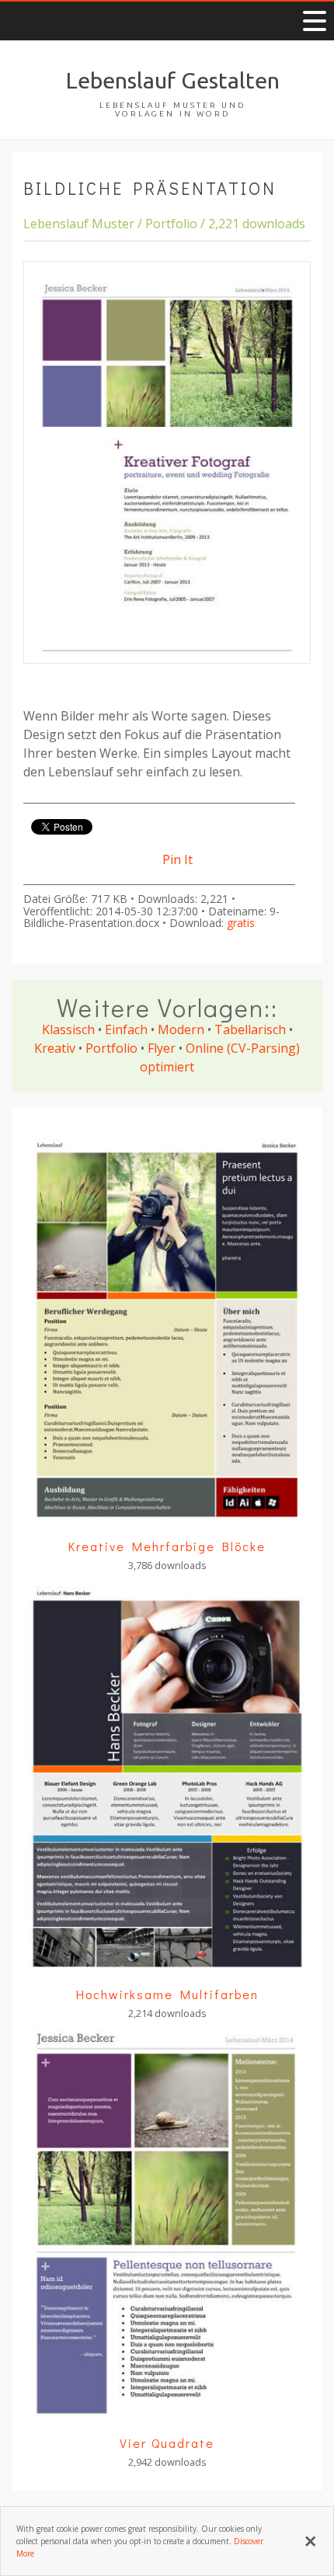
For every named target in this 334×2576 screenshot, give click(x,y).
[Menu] (315, 21)
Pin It (177, 859)
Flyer (162, 1048)
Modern (181, 1029)
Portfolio (111, 1048)
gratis (241, 923)
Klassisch (68, 1029)
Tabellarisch (250, 1029)
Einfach (126, 1029)
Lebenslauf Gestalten (173, 80)
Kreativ (55, 1048)
